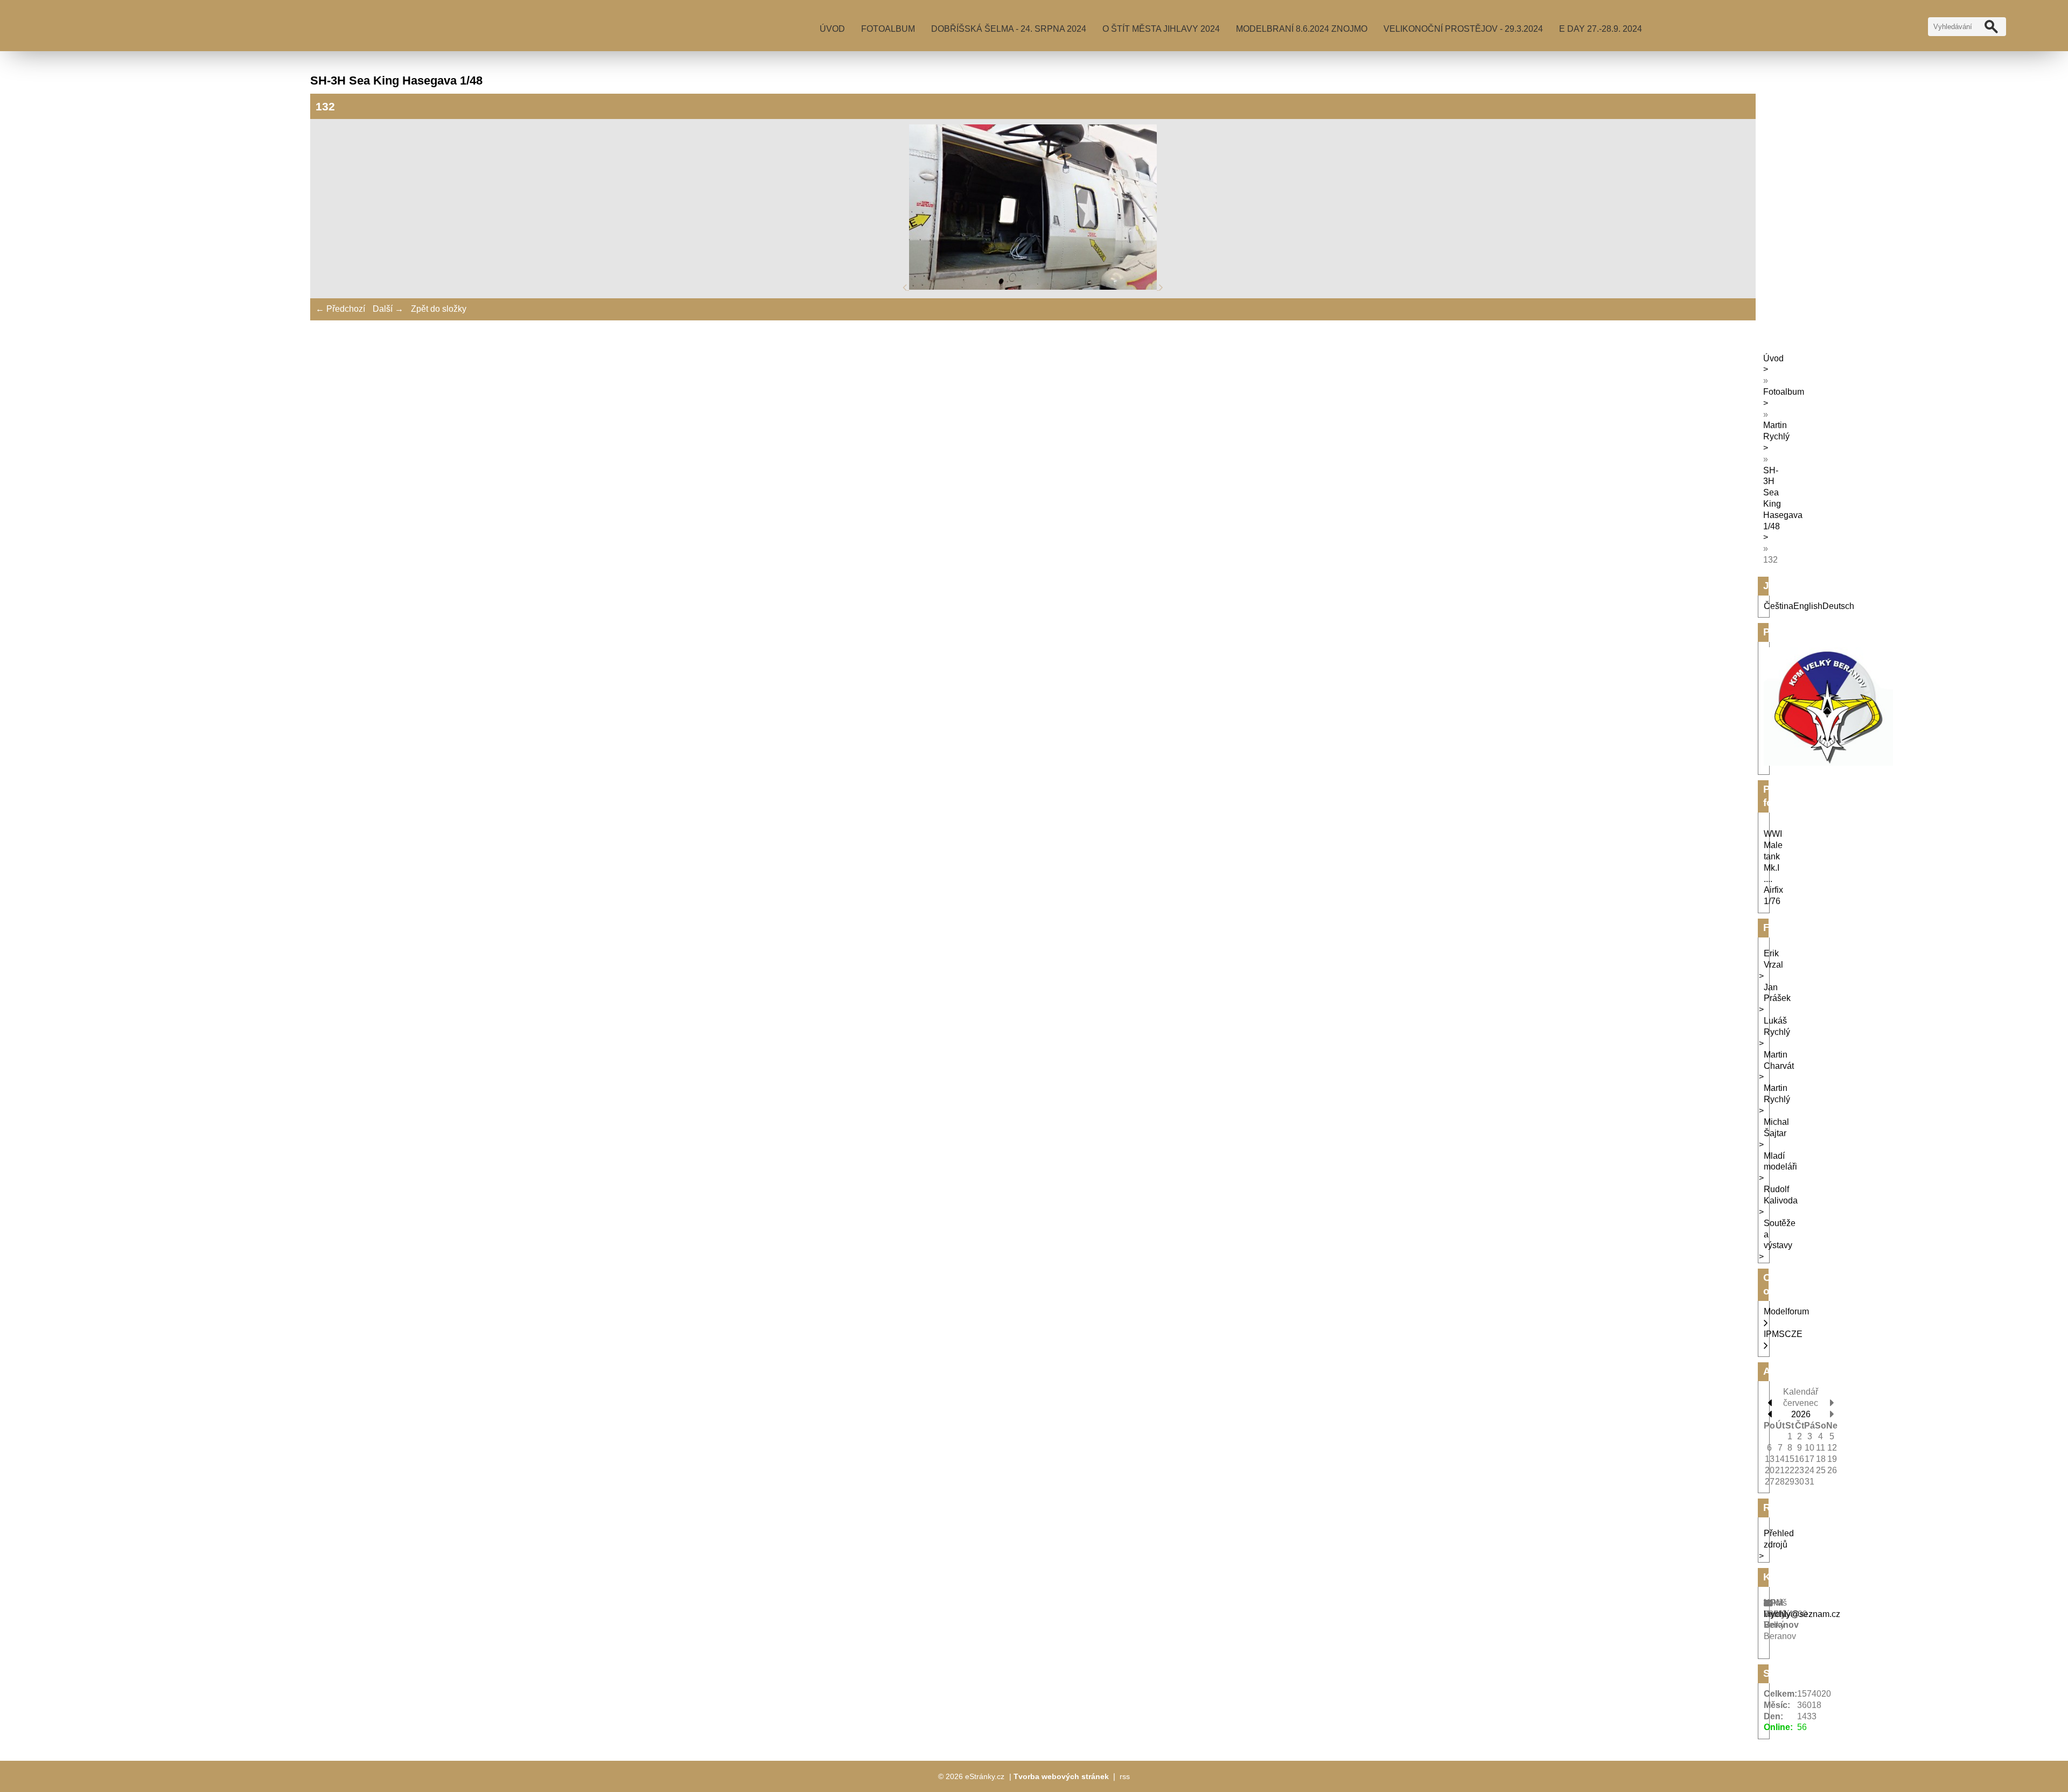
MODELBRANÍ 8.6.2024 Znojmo (1302, 29)
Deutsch (1838, 606)
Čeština (1779, 606)
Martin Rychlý (1776, 431)
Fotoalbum (888, 29)
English (1808, 606)
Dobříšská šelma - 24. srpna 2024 (1009, 29)
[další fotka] (1161, 287)
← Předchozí (340, 309)
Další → (388, 309)
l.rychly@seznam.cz (1802, 1614)
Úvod (832, 29)
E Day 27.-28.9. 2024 (1601, 29)
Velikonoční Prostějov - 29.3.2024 (1463, 29)
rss (1125, 1776)
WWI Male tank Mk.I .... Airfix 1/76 (1773, 867)
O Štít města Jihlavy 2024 (1161, 29)
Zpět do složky (439, 309)
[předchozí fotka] (906, 287)
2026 (1801, 1414)
